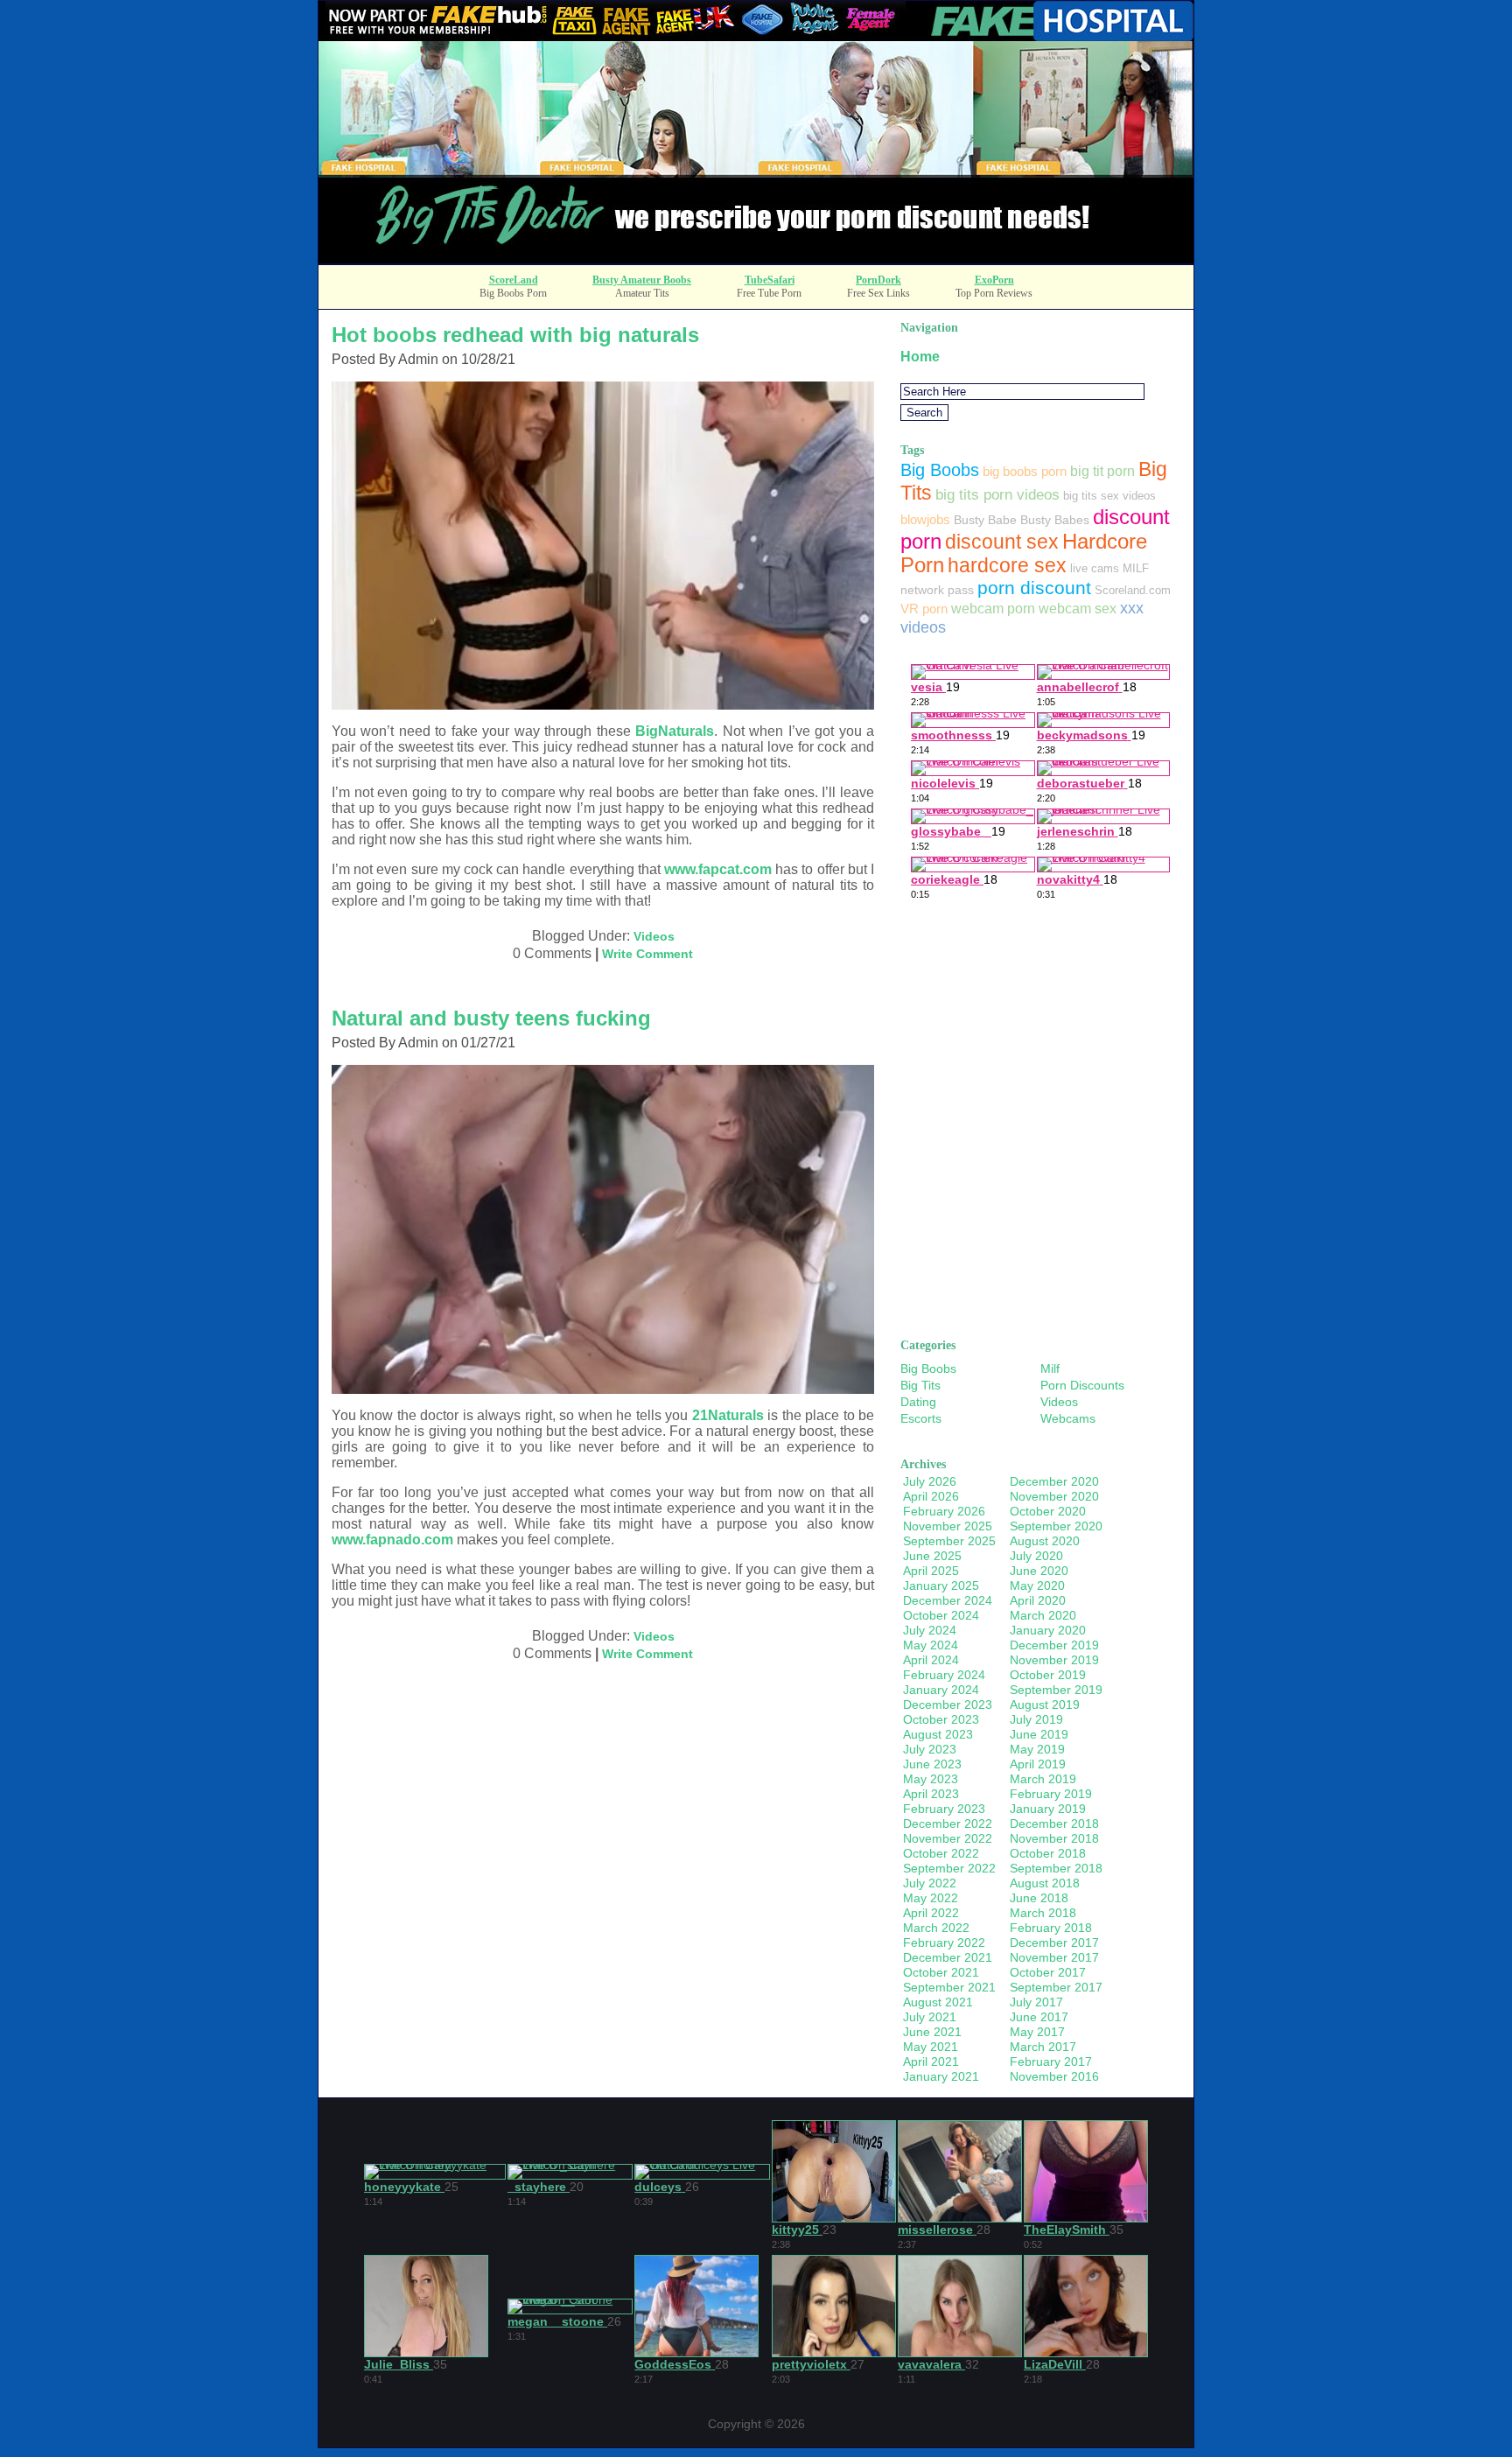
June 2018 (1039, 1898)
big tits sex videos (1109, 496)
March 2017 (1043, 2047)
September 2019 (1056, 1690)
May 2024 (931, 1645)
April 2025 (931, 1571)
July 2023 (930, 1749)
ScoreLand (514, 280)
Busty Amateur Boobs (642, 280)
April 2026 (931, 1496)
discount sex (1002, 542)
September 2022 (949, 1868)
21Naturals (728, 1415)
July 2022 (930, 1883)
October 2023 (941, 1719)
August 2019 (1045, 1704)
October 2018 (1048, 1853)
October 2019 (1048, 1675)
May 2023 (931, 1779)
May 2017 (1037, 2032)
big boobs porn (1025, 471)
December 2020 (1054, 1481)
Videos (654, 936)
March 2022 (936, 1928)
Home (920, 357)
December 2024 (948, 1600)
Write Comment (647, 954)
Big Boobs (940, 470)
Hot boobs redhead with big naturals (515, 335)
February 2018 (1051, 1928)
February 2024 (944, 1675)
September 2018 (1056, 1868)
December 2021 (948, 1957)
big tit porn (1102, 471)
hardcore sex (1007, 565)
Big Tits (920, 1385)
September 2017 (1056, 1987)
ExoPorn (994, 280)
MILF (1136, 568)
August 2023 (938, 1734)
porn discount (1034, 588)
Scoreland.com (1133, 590)
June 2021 (932, 2032)
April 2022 (931, 1913)
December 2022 (948, 1823)
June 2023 (932, 1764)
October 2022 (941, 1853)
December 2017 (1054, 1942)
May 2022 (931, 1898)
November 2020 (1054, 1496)
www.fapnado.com (392, 1540)
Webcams (1068, 1418)
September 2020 (1056, 1526)
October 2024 (941, 1615)
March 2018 (1043, 1913)
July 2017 (1036, 2002)
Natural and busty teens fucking (491, 1018)
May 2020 (1037, 1585)
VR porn (924, 609)
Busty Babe (985, 520)
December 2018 (1054, 1823)
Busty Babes (1055, 520)
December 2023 (948, 1704)
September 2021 (949, 1987)
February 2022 (944, 1942)
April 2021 (931, 2061)
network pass (937, 590)
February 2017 (1051, 2061)
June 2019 (1039, 1734)
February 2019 (1051, 1794)
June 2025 (932, 1556)
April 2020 (1038, 1600)
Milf (1050, 1368)
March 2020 (1043, 1615)
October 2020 (1048, 1511)
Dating (918, 1402)
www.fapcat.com (718, 869)
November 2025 (948, 1526)
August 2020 (1045, 1541)
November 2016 (1054, 2076)
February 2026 (944, 1511)
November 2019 (1054, 1660)
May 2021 (931, 2047)
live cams (1095, 568)
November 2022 (948, 1838)
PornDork (878, 280)
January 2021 (941, 2076)
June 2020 (1039, 1571)
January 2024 (941, 1690)
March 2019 (1043, 1779)
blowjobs (925, 519)
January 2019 (1048, 1809)
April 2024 (931, 1660)
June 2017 (1039, 2017)
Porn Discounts (1082, 1385)
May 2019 (1037, 1749)
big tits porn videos (997, 495)
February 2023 (944, 1809)
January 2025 (941, 1585)
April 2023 (931, 1794)
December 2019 (1054, 1645)
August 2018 (1045, 1883)
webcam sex (1078, 608)
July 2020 (1036, 1556)
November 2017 (1054, 1957)
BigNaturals (675, 731)
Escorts (921, 1418)
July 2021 (930, 2017)
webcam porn (993, 608)
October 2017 (1048, 1972)
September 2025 (949, 1541)
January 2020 (1048, 1630)
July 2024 (930, 1630)
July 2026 (930, 1481)
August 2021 (938, 2002)
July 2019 (1036, 1719)
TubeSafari (770, 280)
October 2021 (941, 1972)
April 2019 (1038, 1764)
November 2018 (1054, 1838)
